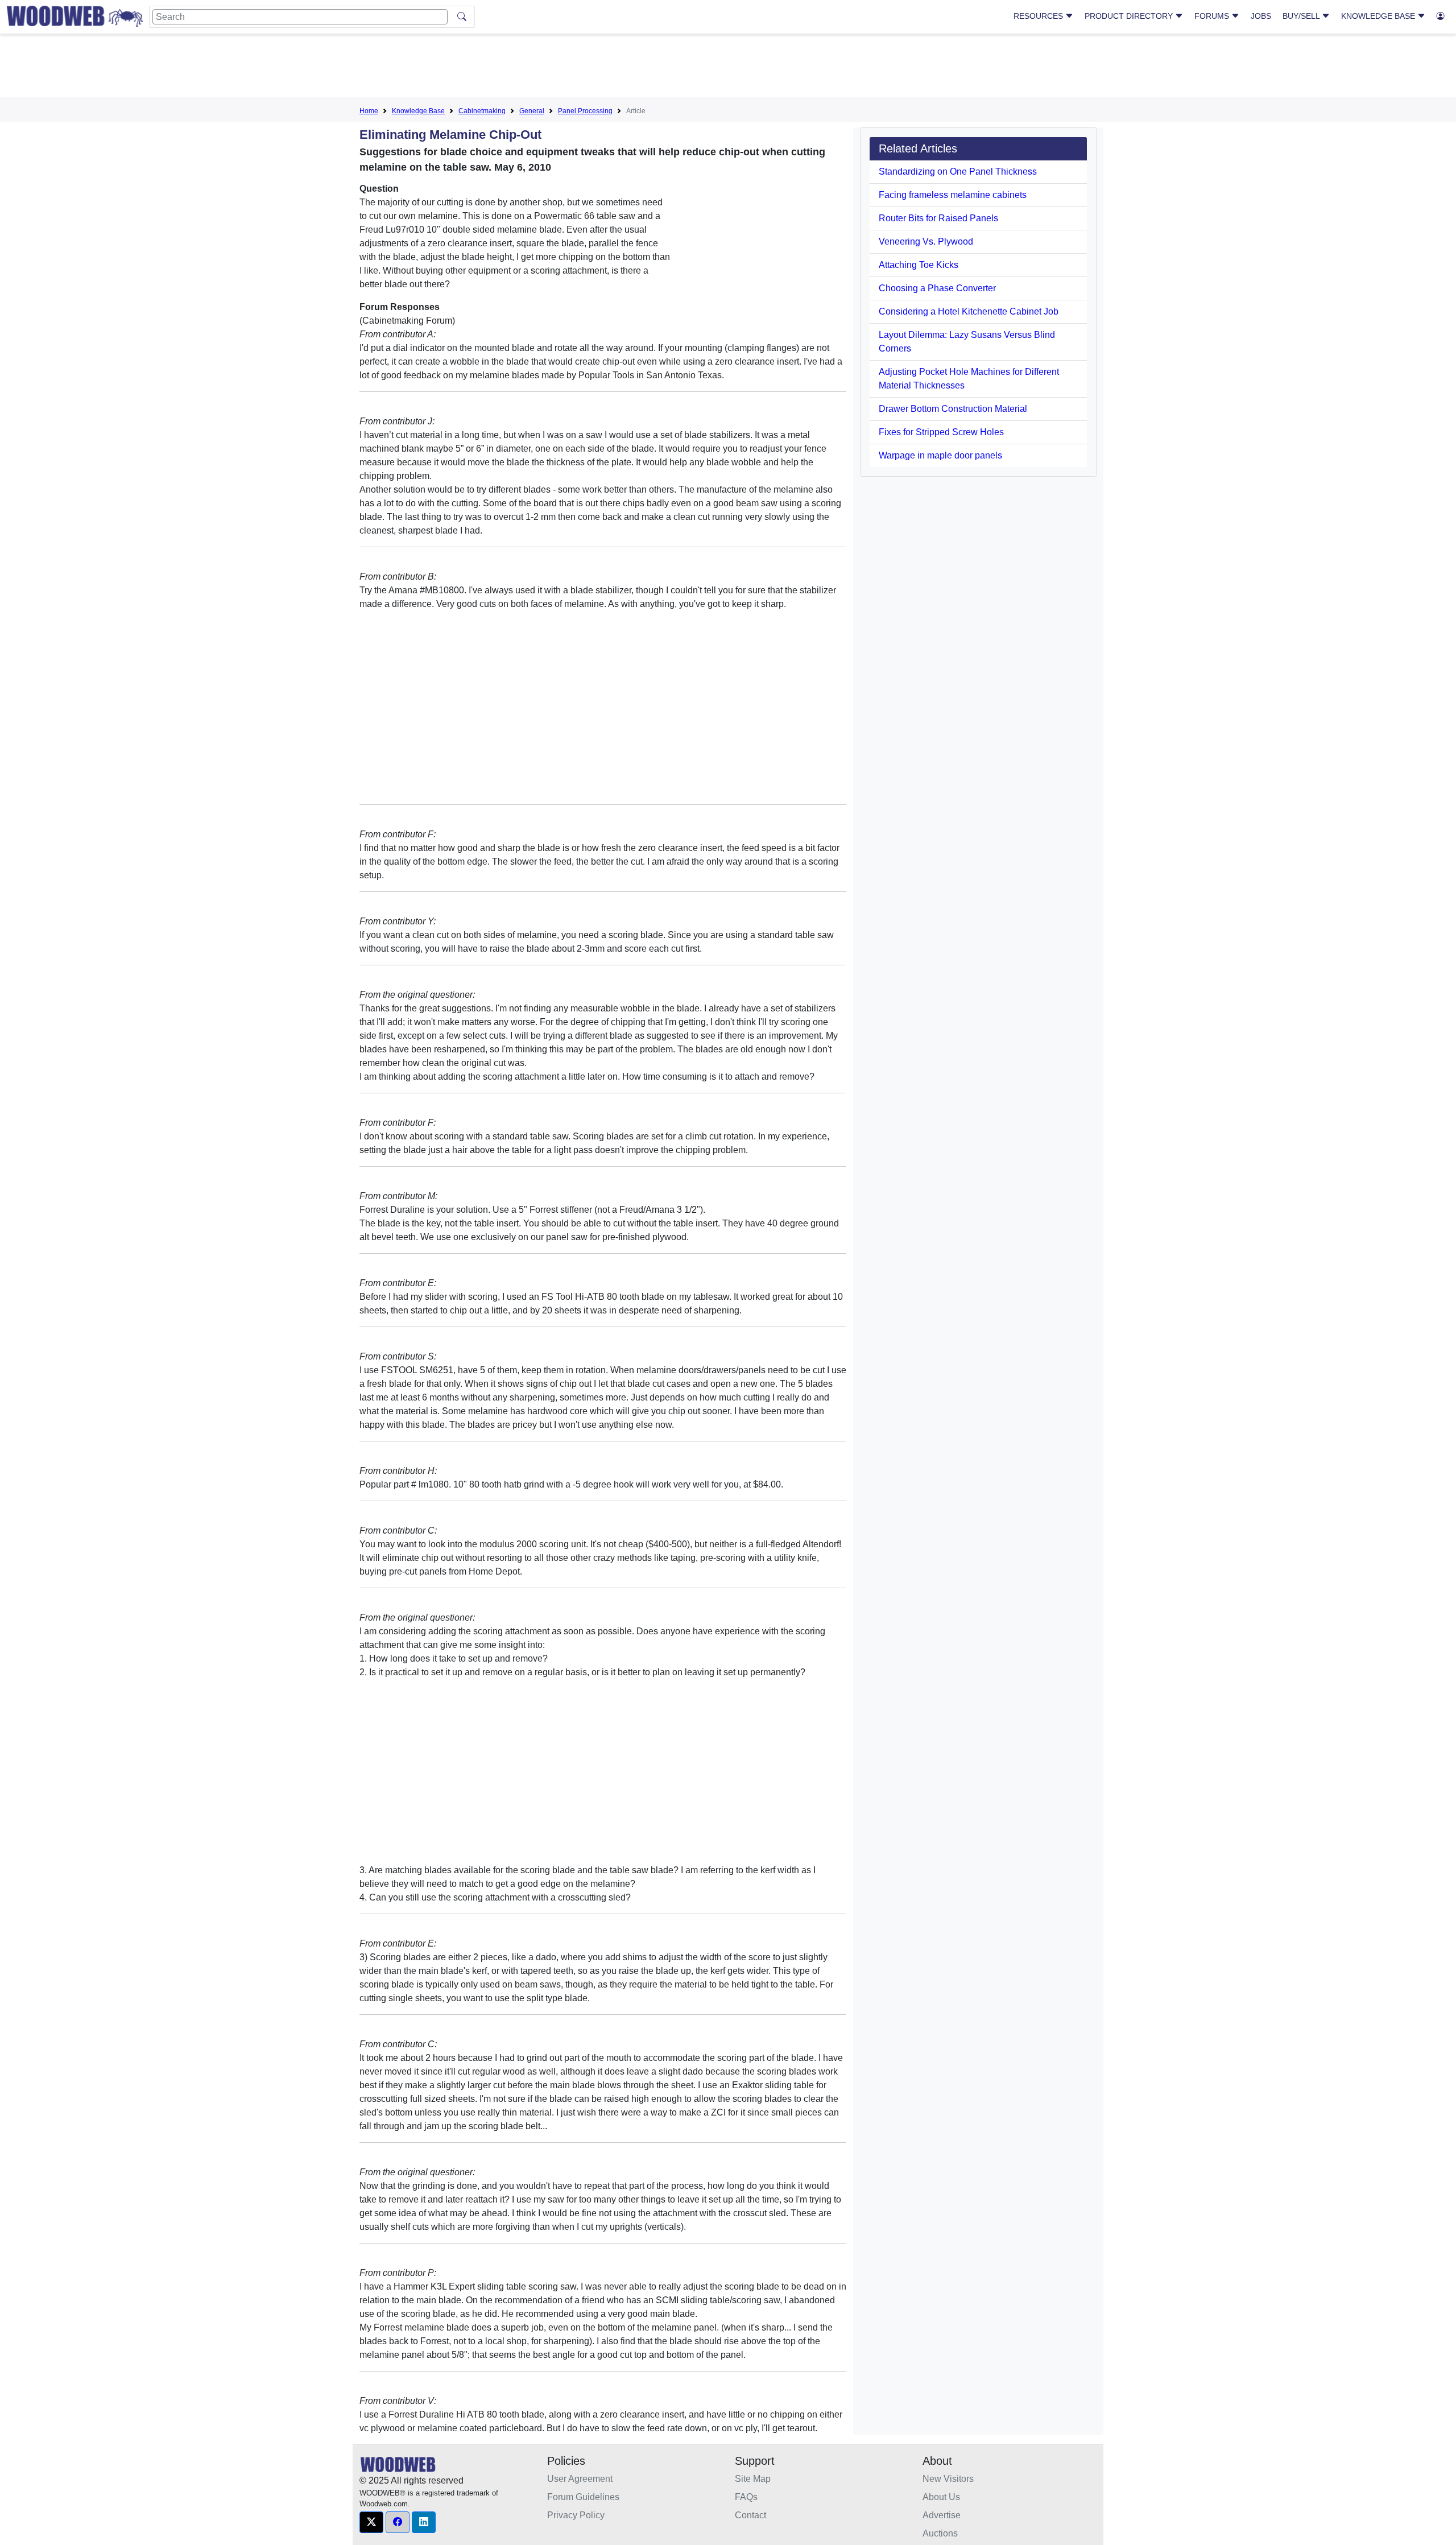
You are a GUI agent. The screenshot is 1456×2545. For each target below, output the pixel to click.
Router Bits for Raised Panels (938, 218)
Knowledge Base (1379, 16)
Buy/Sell (1302, 16)
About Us (941, 2497)
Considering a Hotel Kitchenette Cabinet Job (969, 311)
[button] (371, 2522)
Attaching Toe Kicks (919, 265)
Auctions (940, 2533)
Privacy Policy (576, 2515)
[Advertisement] (728, 68)
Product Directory (1130, 16)
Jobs (1261, 16)
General (532, 111)
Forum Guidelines (583, 2497)
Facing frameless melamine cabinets (953, 195)
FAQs (746, 2497)
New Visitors (948, 2479)
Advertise (942, 2515)
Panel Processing (585, 111)
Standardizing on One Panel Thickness (958, 172)
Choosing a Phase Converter (937, 288)
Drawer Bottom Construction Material (953, 409)
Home (369, 111)
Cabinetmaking (482, 111)
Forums (1213, 16)
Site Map (753, 2479)
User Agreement (580, 2479)
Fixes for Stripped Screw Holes (941, 432)
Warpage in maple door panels (940, 455)
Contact (750, 2515)
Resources (1039, 16)
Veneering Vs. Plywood (926, 241)
